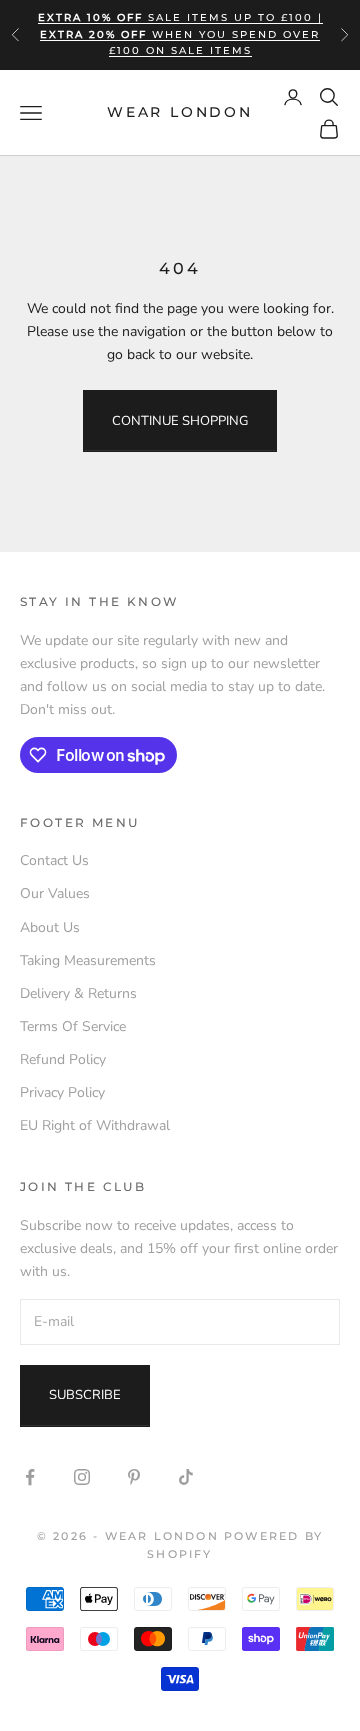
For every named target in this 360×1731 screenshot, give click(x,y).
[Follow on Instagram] (82, 1477)
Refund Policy (63, 1059)
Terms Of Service (73, 1026)
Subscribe (85, 1395)
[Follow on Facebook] (30, 1477)
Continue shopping (180, 421)
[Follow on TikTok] (186, 1477)
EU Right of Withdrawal (95, 1125)
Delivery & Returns (78, 993)
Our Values (55, 893)
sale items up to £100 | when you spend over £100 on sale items (180, 34)
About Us (50, 927)
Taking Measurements (88, 960)
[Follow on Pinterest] (134, 1477)
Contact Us (54, 860)
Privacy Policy (62, 1092)
